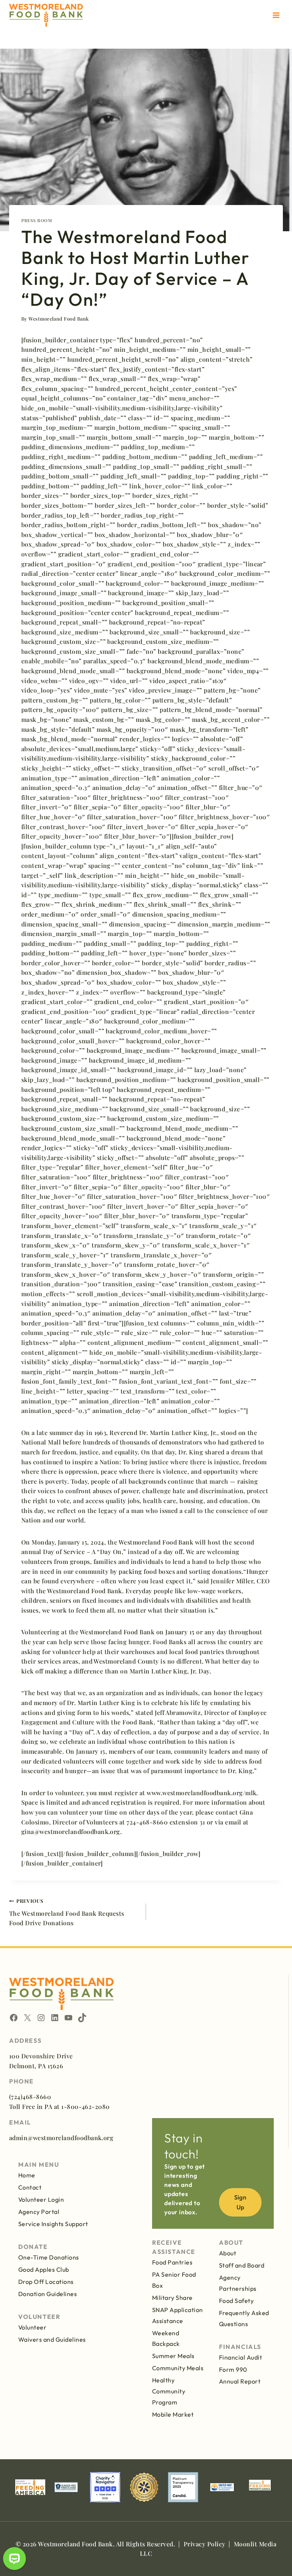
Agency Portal (39, 2212)
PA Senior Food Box (174, 2280)
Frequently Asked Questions (244, 2318)
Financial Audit (240, 2357)
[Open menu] (276, 15)
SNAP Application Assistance (178, 2315)
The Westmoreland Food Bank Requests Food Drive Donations (67, 1912)
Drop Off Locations (46, 2282)
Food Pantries (172, 2262)
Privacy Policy (205, 2544)
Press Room (37, 220)
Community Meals (178, 2368)
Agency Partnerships (238, 2283)
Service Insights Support (53, 2224)
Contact (30, 2187)
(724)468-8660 (30, 2097)
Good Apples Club (44, 2269)
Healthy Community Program (169, 2391)
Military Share (172, 2298)
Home (27, 2175)
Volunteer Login (41, 2199)
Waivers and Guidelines (52, 2339)
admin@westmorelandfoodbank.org (61, 2138)
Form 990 (233, 2369)
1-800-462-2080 (86, 2106)
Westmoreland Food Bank (59, 319)
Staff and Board (242, 2265)
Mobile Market (173, 2414)
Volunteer (32, 2327)
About (228, 2253)
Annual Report (240, 2381)
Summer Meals (173, 2356)
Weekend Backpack (166, 2338)
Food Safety (236, 2301)
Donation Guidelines (48, 2294)
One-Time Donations (49, 2257)
